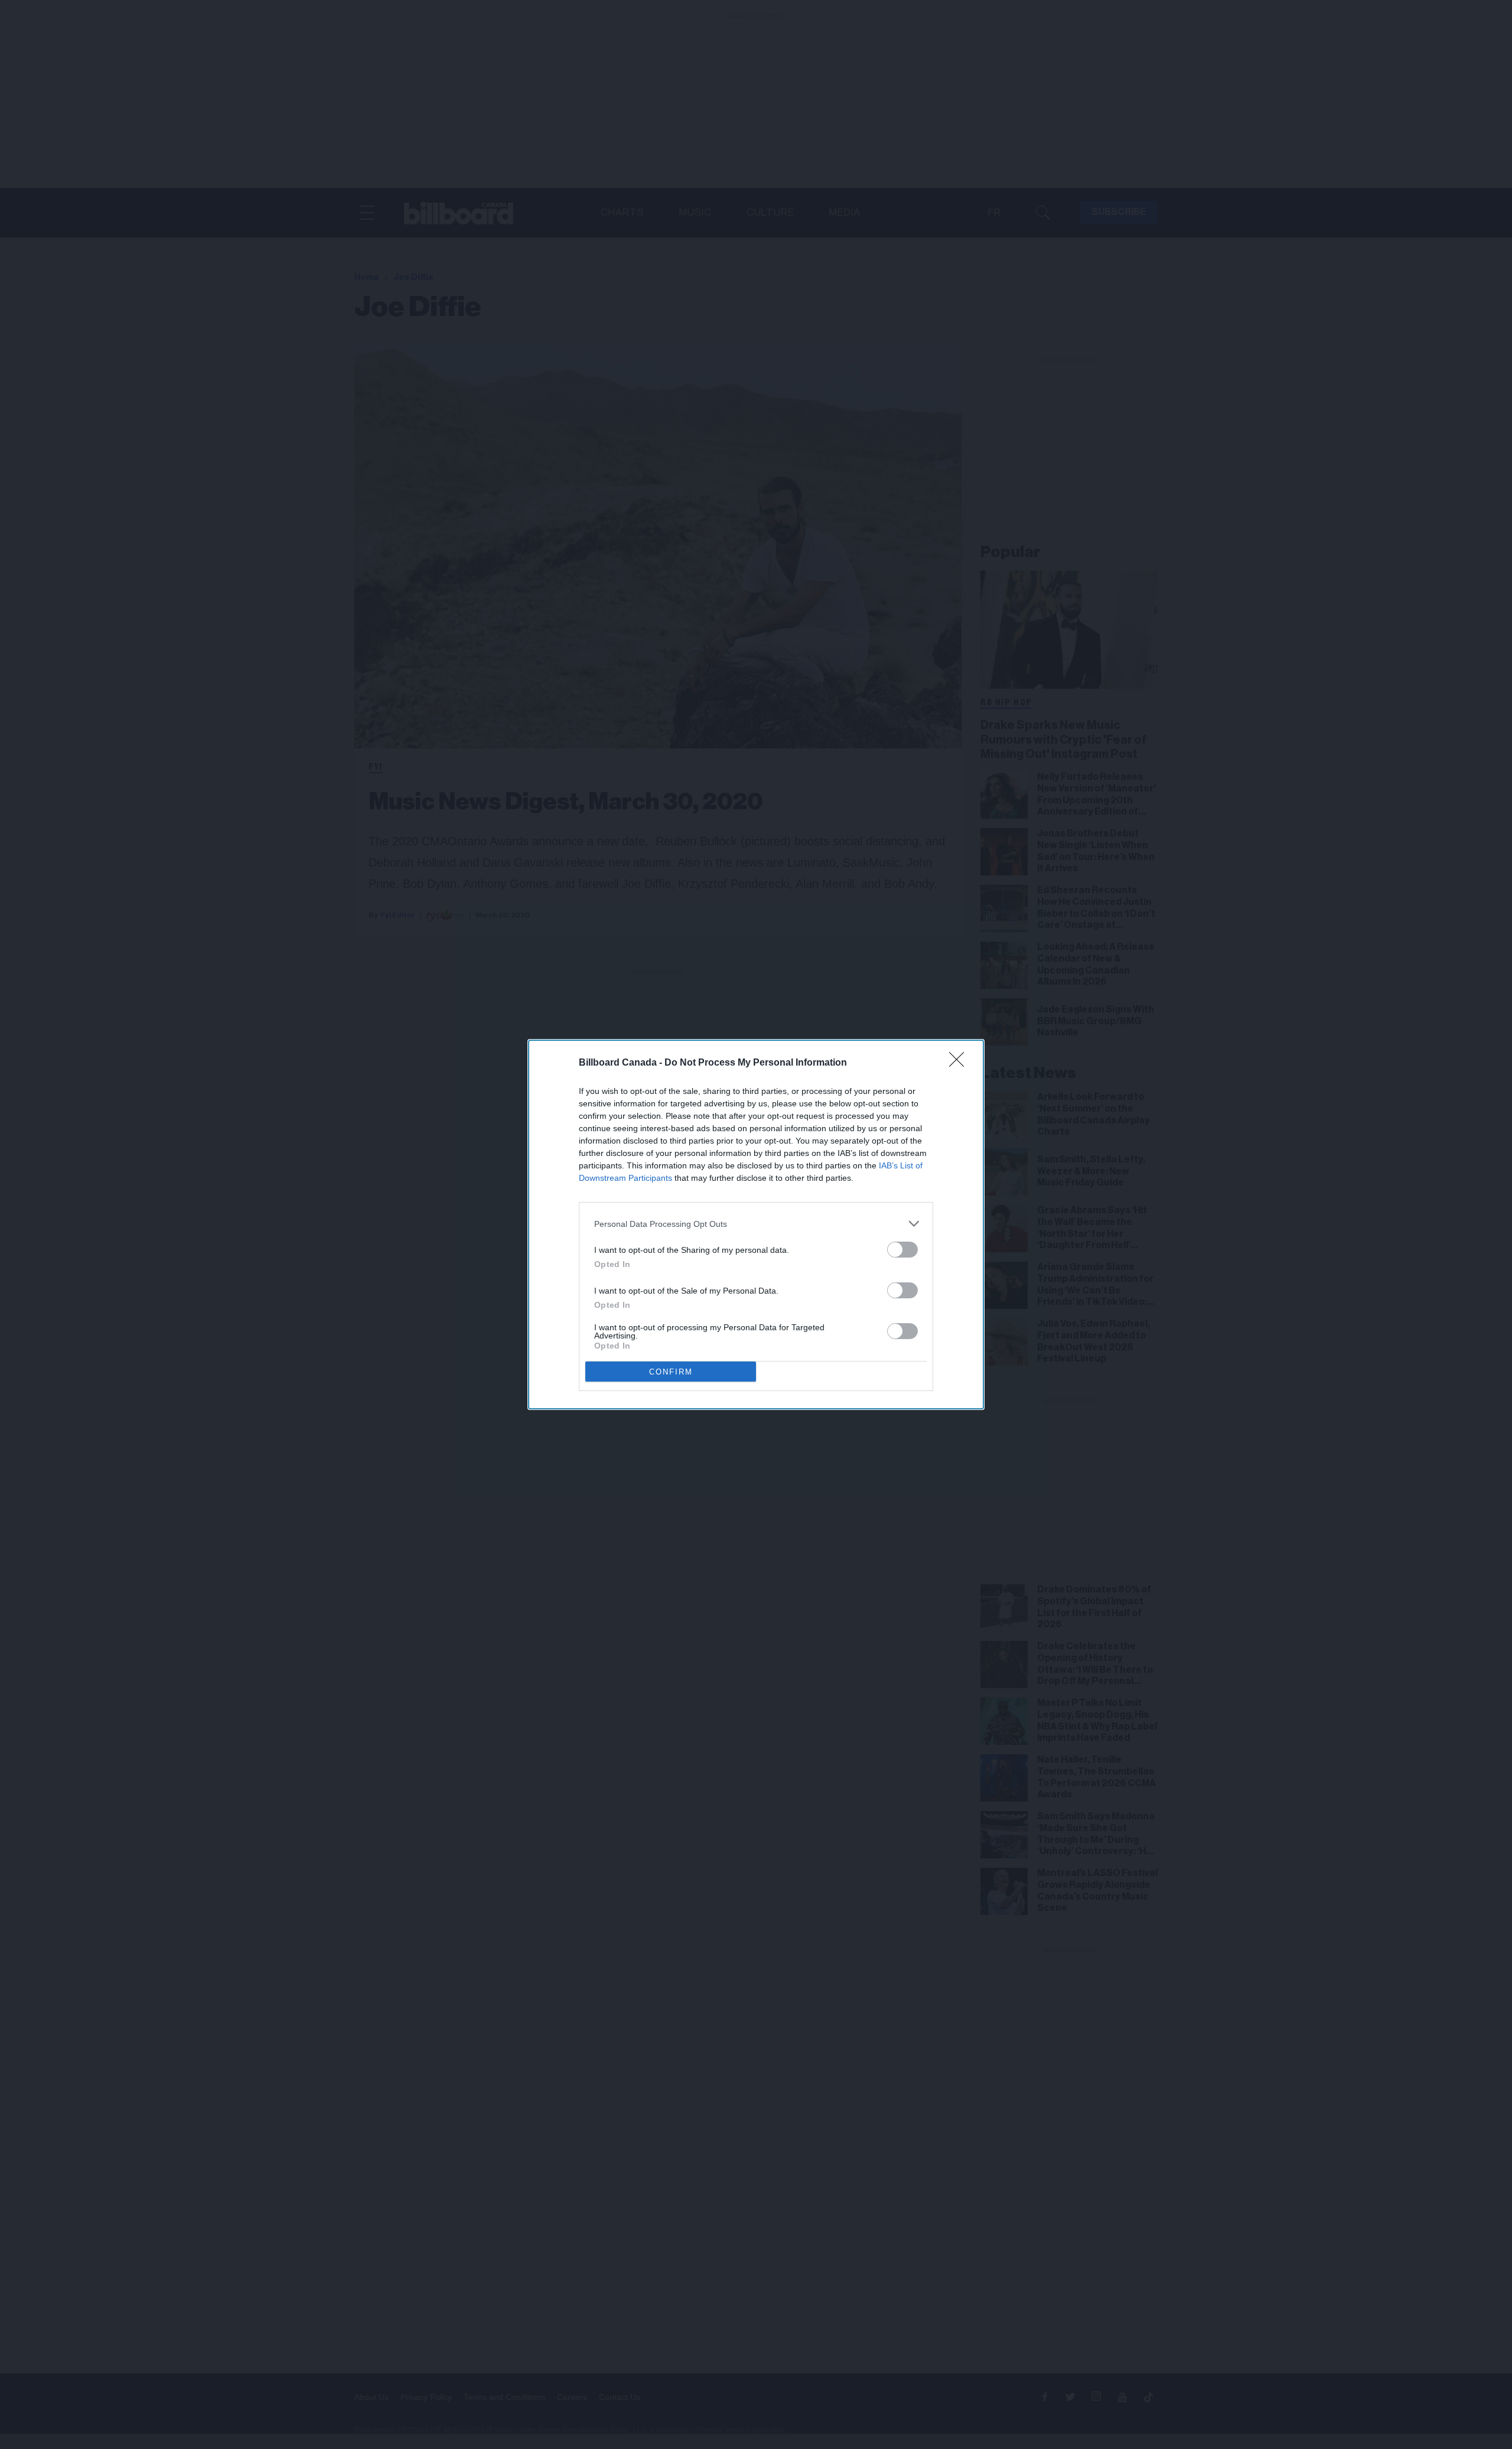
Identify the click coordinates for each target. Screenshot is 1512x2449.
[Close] (960, 1063)
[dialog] (756, 1224)
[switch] (902, 1250)
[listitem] (756, 1224)
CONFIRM (671, 1372)
